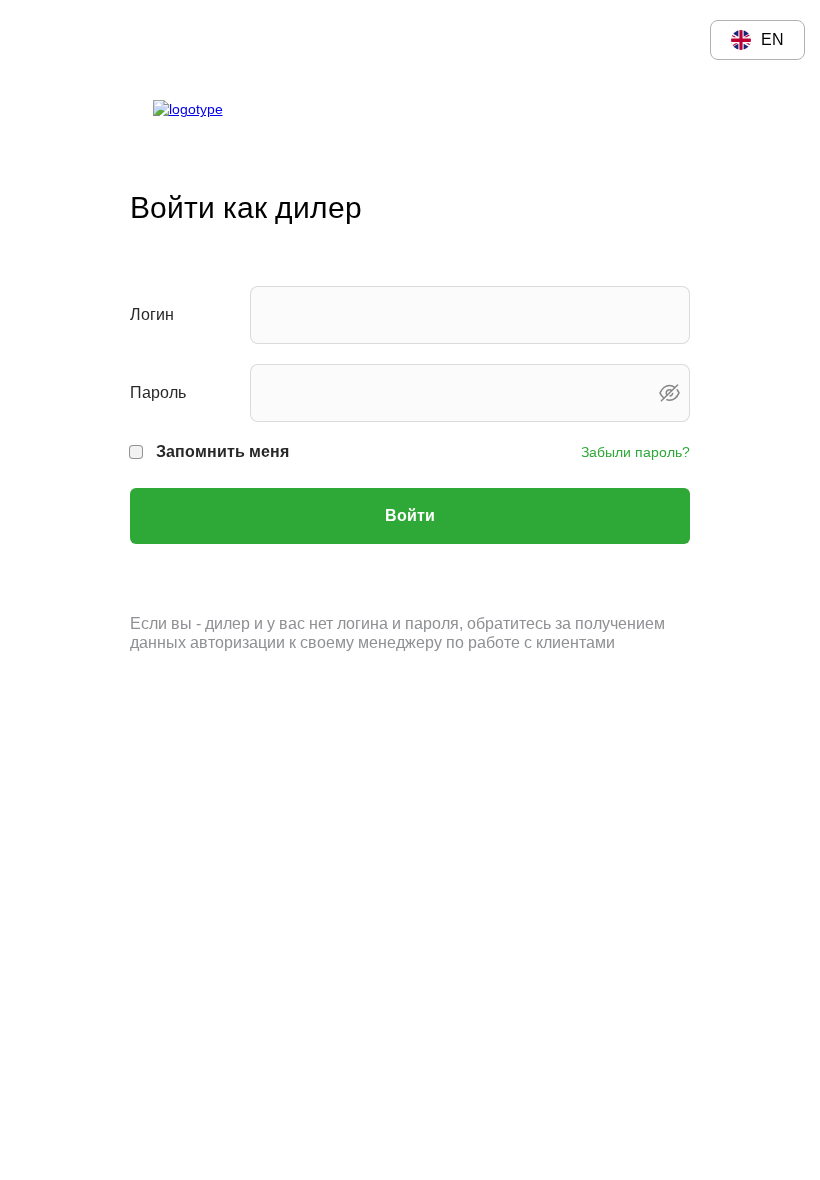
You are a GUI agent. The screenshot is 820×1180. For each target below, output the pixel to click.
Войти (410, 515)
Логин (152, 314)
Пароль (158, 392)
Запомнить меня (222, 451)
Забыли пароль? (635, 452)
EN (772, 39)
